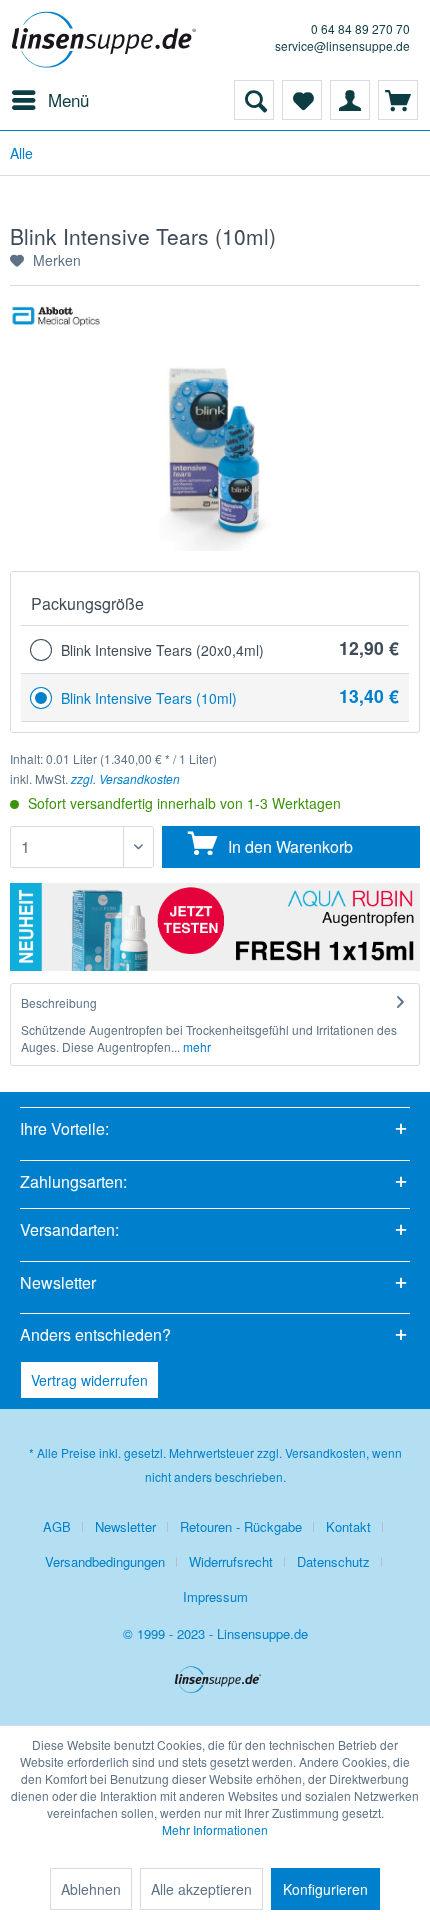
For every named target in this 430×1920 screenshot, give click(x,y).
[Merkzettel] (302, 100)
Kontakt (348, 1526)
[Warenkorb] (398, 100)
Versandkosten (325, 1452)
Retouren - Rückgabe (241, 1526)
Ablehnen (91, 1889)
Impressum (215, 1596)
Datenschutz (333, 1561)
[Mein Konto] (350, 100)
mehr (195, 1046)
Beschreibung (59, 1002)
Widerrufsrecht (231, 1561)
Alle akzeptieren (201, 1889)
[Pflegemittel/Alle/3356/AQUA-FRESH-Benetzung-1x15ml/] (215, 927)
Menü (68, 99)
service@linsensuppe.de (342, 45)
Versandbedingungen (105, 1561)
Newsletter (125, 1526)
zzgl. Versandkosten (125, 778)
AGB (57, 1526)
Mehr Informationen (215, 1829)
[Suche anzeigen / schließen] (254, 100)
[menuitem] (49, 100)
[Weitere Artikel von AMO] (56, 323)
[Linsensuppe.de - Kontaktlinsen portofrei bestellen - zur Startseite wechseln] (107, 40)
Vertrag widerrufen (89, 1380)
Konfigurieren (325, 1889)
